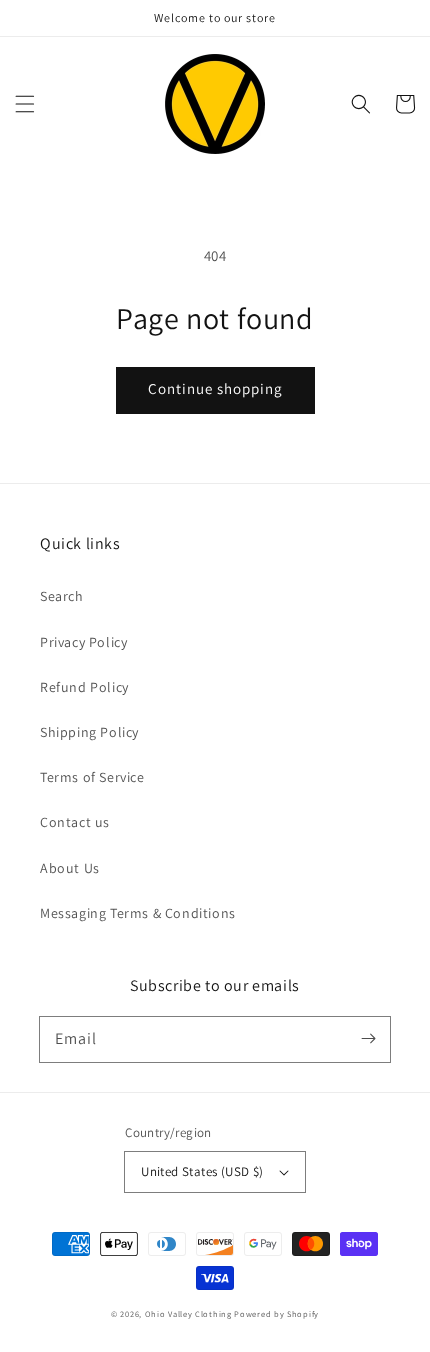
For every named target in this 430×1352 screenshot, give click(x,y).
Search (62, 596)
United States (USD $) (202, 1171)
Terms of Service (92, 777)
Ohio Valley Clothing (188, 1313)
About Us (70, 868)
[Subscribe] (368, 1039)
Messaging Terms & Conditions (138, 913)
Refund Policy (84, 687)
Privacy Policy (83, 642)
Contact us (75, 822)
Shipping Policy (89, 732)
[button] (25, 104)
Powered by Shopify (276, 1313)
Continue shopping (215, 388)
